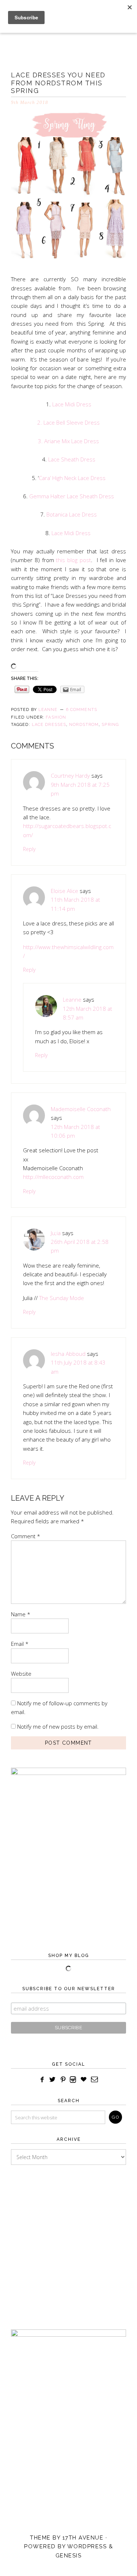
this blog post (73, 560)
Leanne (72, 999)
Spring (110, 725)
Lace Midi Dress (72, 404)
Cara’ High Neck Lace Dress (72, 478)
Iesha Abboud (68, 1354)
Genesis (69, 2556)
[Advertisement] (68, 2240)
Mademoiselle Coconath (81, 1109)
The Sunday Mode (62, 1298)
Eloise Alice (64, 891)
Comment (26, 1536)
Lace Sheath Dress (72, 459)
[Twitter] (52, 2080)
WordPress (87, 2546)
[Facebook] (42, 2080)
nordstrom (84, 725)
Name (21, 1614)
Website (21, 1674)
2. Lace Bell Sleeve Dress (68, 422)
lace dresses (49, 725)
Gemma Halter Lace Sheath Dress (72, 496)
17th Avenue (83, 2538)
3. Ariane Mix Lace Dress (68, 441)
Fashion (56, 717)
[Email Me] (94, 2080)
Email (20, 1644)
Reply (29, 849)
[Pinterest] (63, 2080)
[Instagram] (73, 2080)
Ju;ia (56, 1233)
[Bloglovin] (83, 2080)
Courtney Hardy (70, 775)
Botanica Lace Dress (72, 514)
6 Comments (82, 710)
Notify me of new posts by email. (58, 1726)
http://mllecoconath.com (53, 1177)
